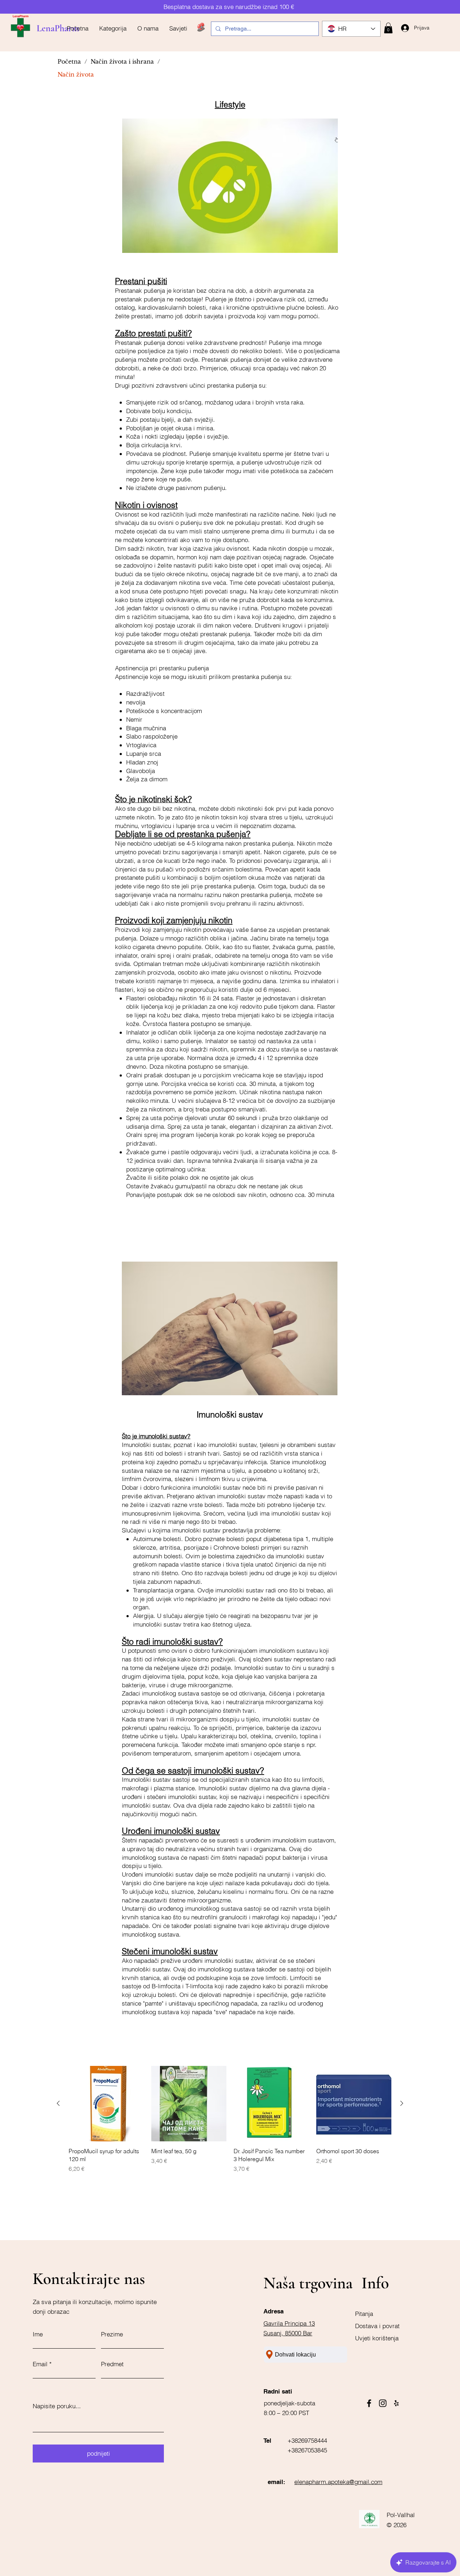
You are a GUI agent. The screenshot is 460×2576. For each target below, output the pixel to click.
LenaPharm (58, 28)
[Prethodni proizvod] (58, 2103)
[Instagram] (383, 2403)
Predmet (112, 2364)
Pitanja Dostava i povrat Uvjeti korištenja (377, 2326)
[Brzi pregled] (106, 2104)
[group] (230, 2119)
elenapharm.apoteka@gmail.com (338, 2482)
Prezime (112, 2334)
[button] (388, 28)
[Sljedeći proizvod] (402, 2103)
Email (40, 2364)
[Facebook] (369, 2403)
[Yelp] (396, 2403)
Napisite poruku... (57, 2406)
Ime (38, 2334)
